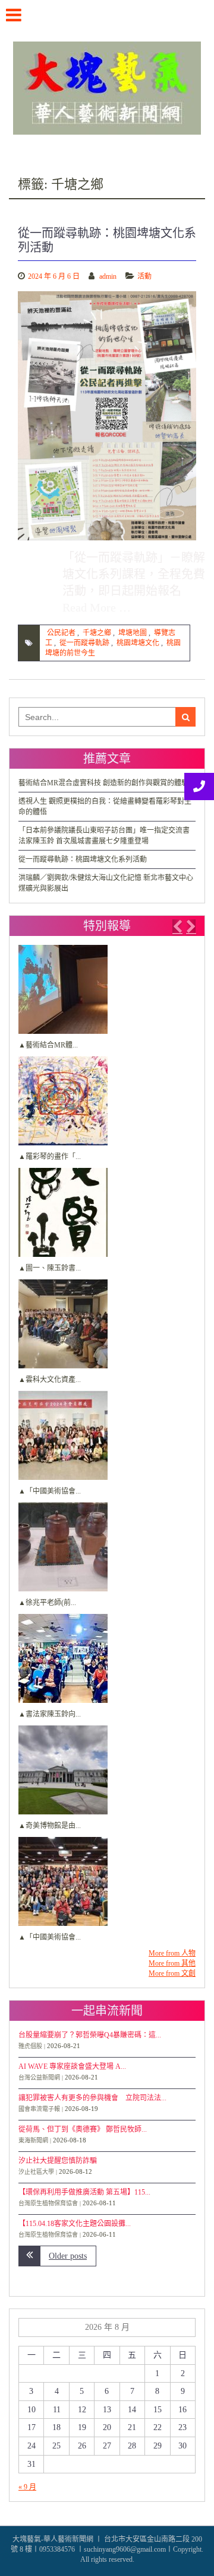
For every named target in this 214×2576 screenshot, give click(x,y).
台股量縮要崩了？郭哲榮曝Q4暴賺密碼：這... (90, 2035)
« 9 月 (27, 2487)
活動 (144, 276)
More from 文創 (172, 1973)
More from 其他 (172, 1963)
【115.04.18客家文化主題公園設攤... (75, 2224)
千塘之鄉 (97, 633)
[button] (177, 926)
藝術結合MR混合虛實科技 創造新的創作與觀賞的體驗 (103, 783)
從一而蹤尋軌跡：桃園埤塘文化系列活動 (83, 859)
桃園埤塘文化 (138, 643)
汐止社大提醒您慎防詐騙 (58, 2161)
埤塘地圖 (133, 633)
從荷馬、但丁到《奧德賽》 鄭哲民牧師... (83, 2129)
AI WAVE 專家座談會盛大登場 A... (72, 2066)
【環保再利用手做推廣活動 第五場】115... (84, 2192)
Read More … (97, 607)
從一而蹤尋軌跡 (84, 643)
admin (108, 276)
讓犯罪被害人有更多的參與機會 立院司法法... (92, 2098)
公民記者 (61, 633)
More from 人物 (172, 1953)
